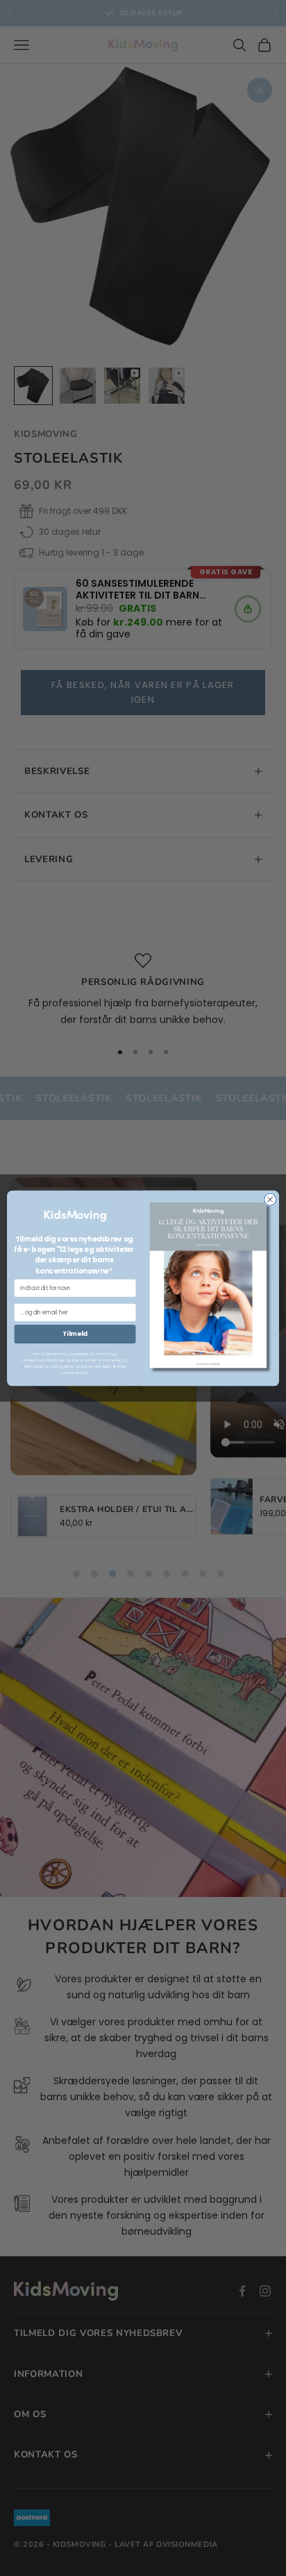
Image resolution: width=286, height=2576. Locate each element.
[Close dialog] (270, 1199)
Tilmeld (75, 1333)
